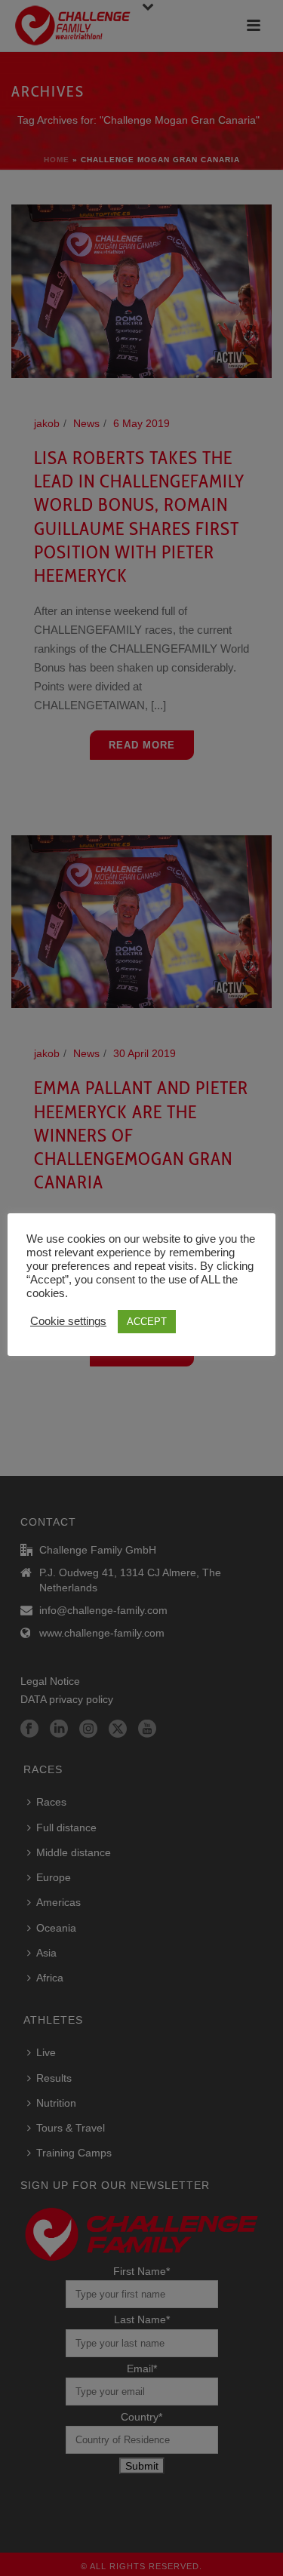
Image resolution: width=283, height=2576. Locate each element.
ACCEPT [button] (147, 1322)
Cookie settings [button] (68, 1321)
